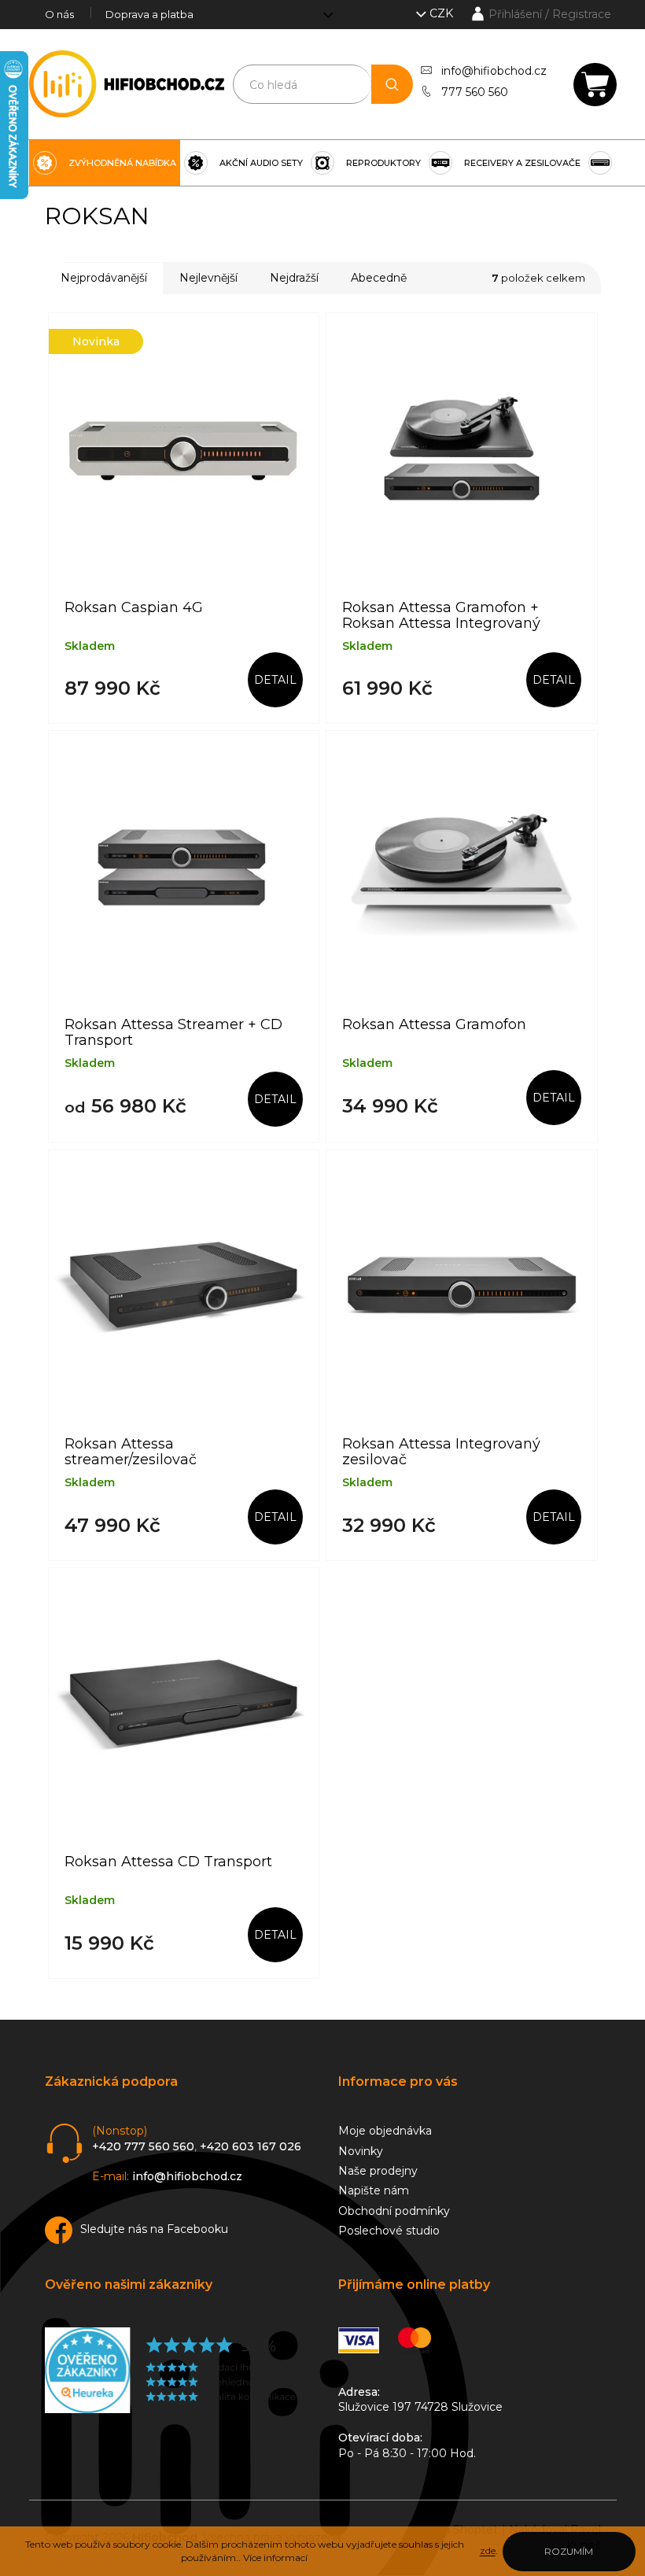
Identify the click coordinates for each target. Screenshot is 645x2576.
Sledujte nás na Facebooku (154, 2229)
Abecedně (379, 278)
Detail (275, 680)
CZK (443, 13)
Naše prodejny (378, 2171)
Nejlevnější (208, 278)
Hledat (392, 84)
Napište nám (374, 2190)
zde (488, 2550)
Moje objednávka (385, 2131)
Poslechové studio (389, 2231)
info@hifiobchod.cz (494, 71)
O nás (59, 14)
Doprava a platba (149, 14)
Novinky (361, 2151)
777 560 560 (475, 92)
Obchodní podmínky (394, 2211)
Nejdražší (294, 278)
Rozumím (569, 2551)
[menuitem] (105, 163)
